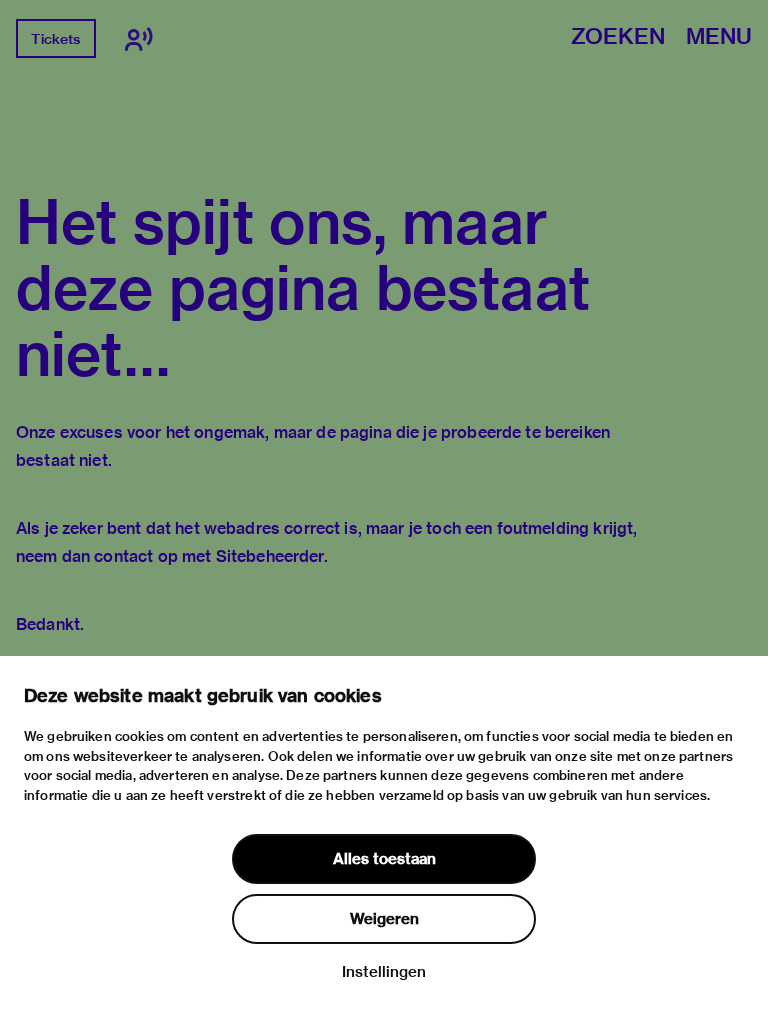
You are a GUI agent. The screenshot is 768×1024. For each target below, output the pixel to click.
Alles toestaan (384, 859)
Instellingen (384, 972)
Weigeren (384, 919)
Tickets (55, 39)
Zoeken (618, 37)
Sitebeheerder (270, 556)
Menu (719, 37)
